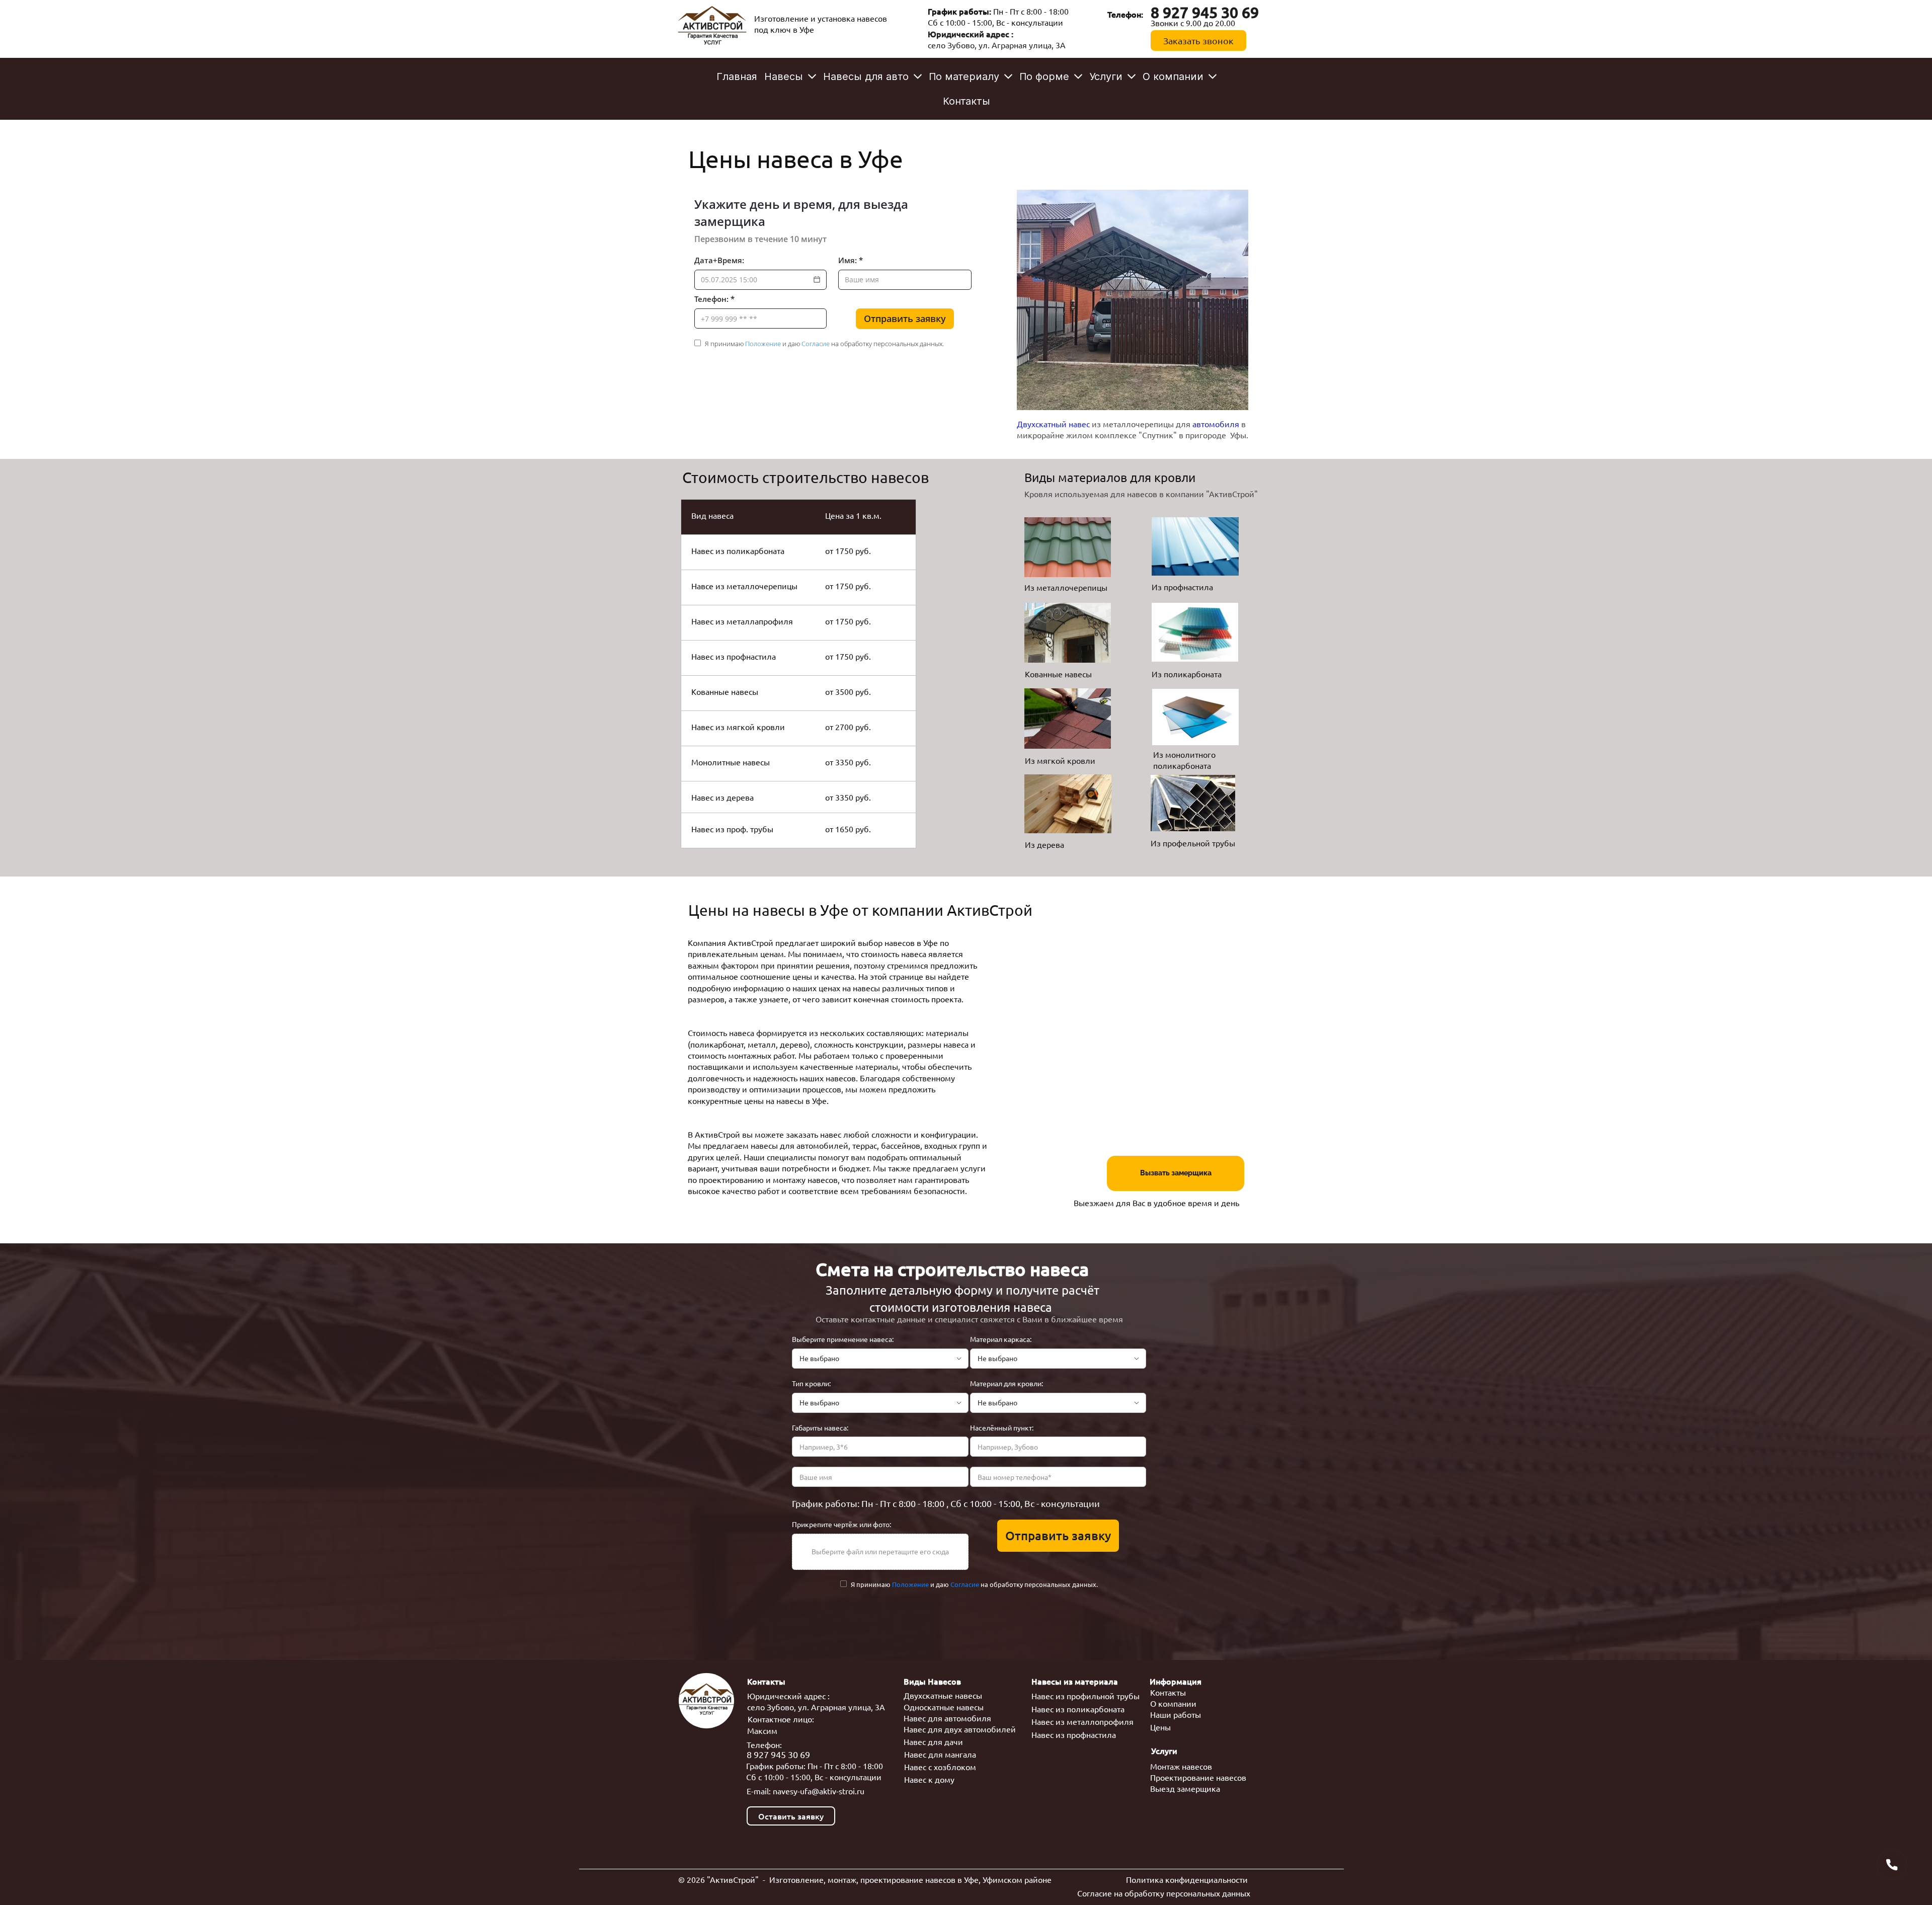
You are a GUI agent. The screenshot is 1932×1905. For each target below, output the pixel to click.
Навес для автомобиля (947, 1718)
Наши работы (1176, 1714)
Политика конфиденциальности (1187, 1879)
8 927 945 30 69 (778, 1754)
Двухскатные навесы (943, 1695)
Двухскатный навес (1054, 424)
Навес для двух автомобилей (960, 1729)
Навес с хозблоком (940, 1767)
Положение (763, 344)
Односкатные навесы (944, 1707)
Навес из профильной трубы (1085, 1696)
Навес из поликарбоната (1078, 1709)
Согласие (816, 344)
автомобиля (1216, 424)
